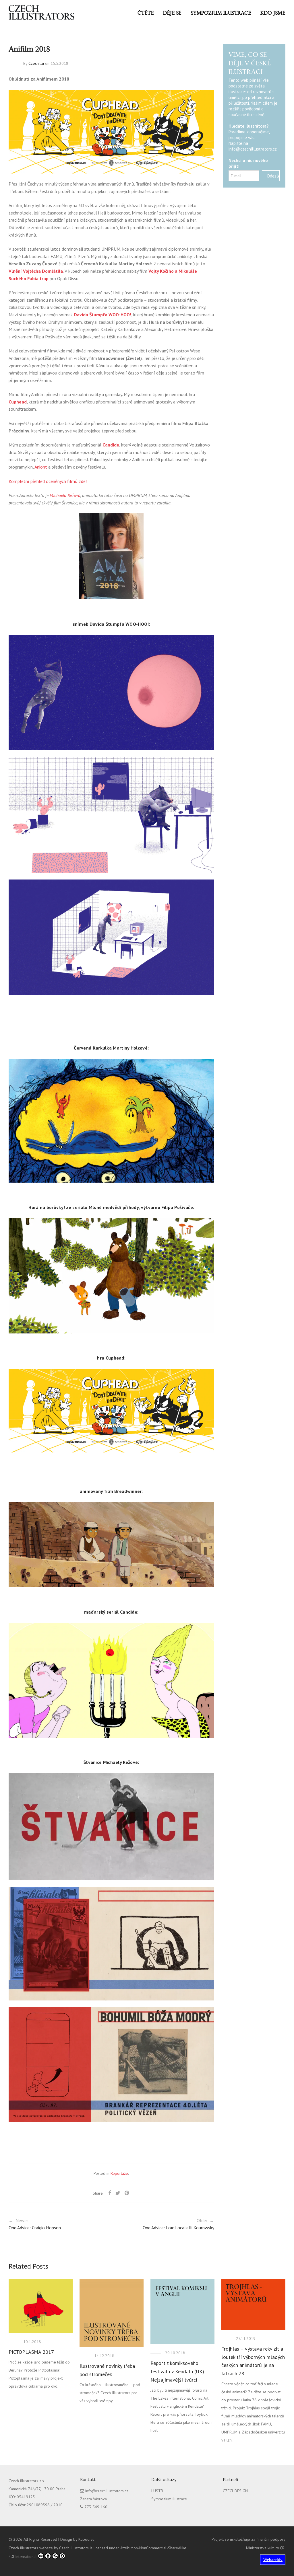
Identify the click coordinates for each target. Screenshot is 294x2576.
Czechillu (36, 63)
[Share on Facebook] (110, 2193)
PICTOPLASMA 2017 (31, 2352)
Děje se (172, 13)
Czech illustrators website (31, 2548)
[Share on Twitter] (118, 2193)
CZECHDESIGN (235, 2491)
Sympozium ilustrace (221, 13)
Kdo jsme (273, 13)
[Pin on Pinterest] (127, 2193)
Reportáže (119, 2173)
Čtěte (146, 13)
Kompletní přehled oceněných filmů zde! (48, 481)
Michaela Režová (65, 495)
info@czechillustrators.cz (253, 149)
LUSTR (157, 2491)
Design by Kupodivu (77, 2539)
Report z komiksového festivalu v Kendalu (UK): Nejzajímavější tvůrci (178, 2371)
